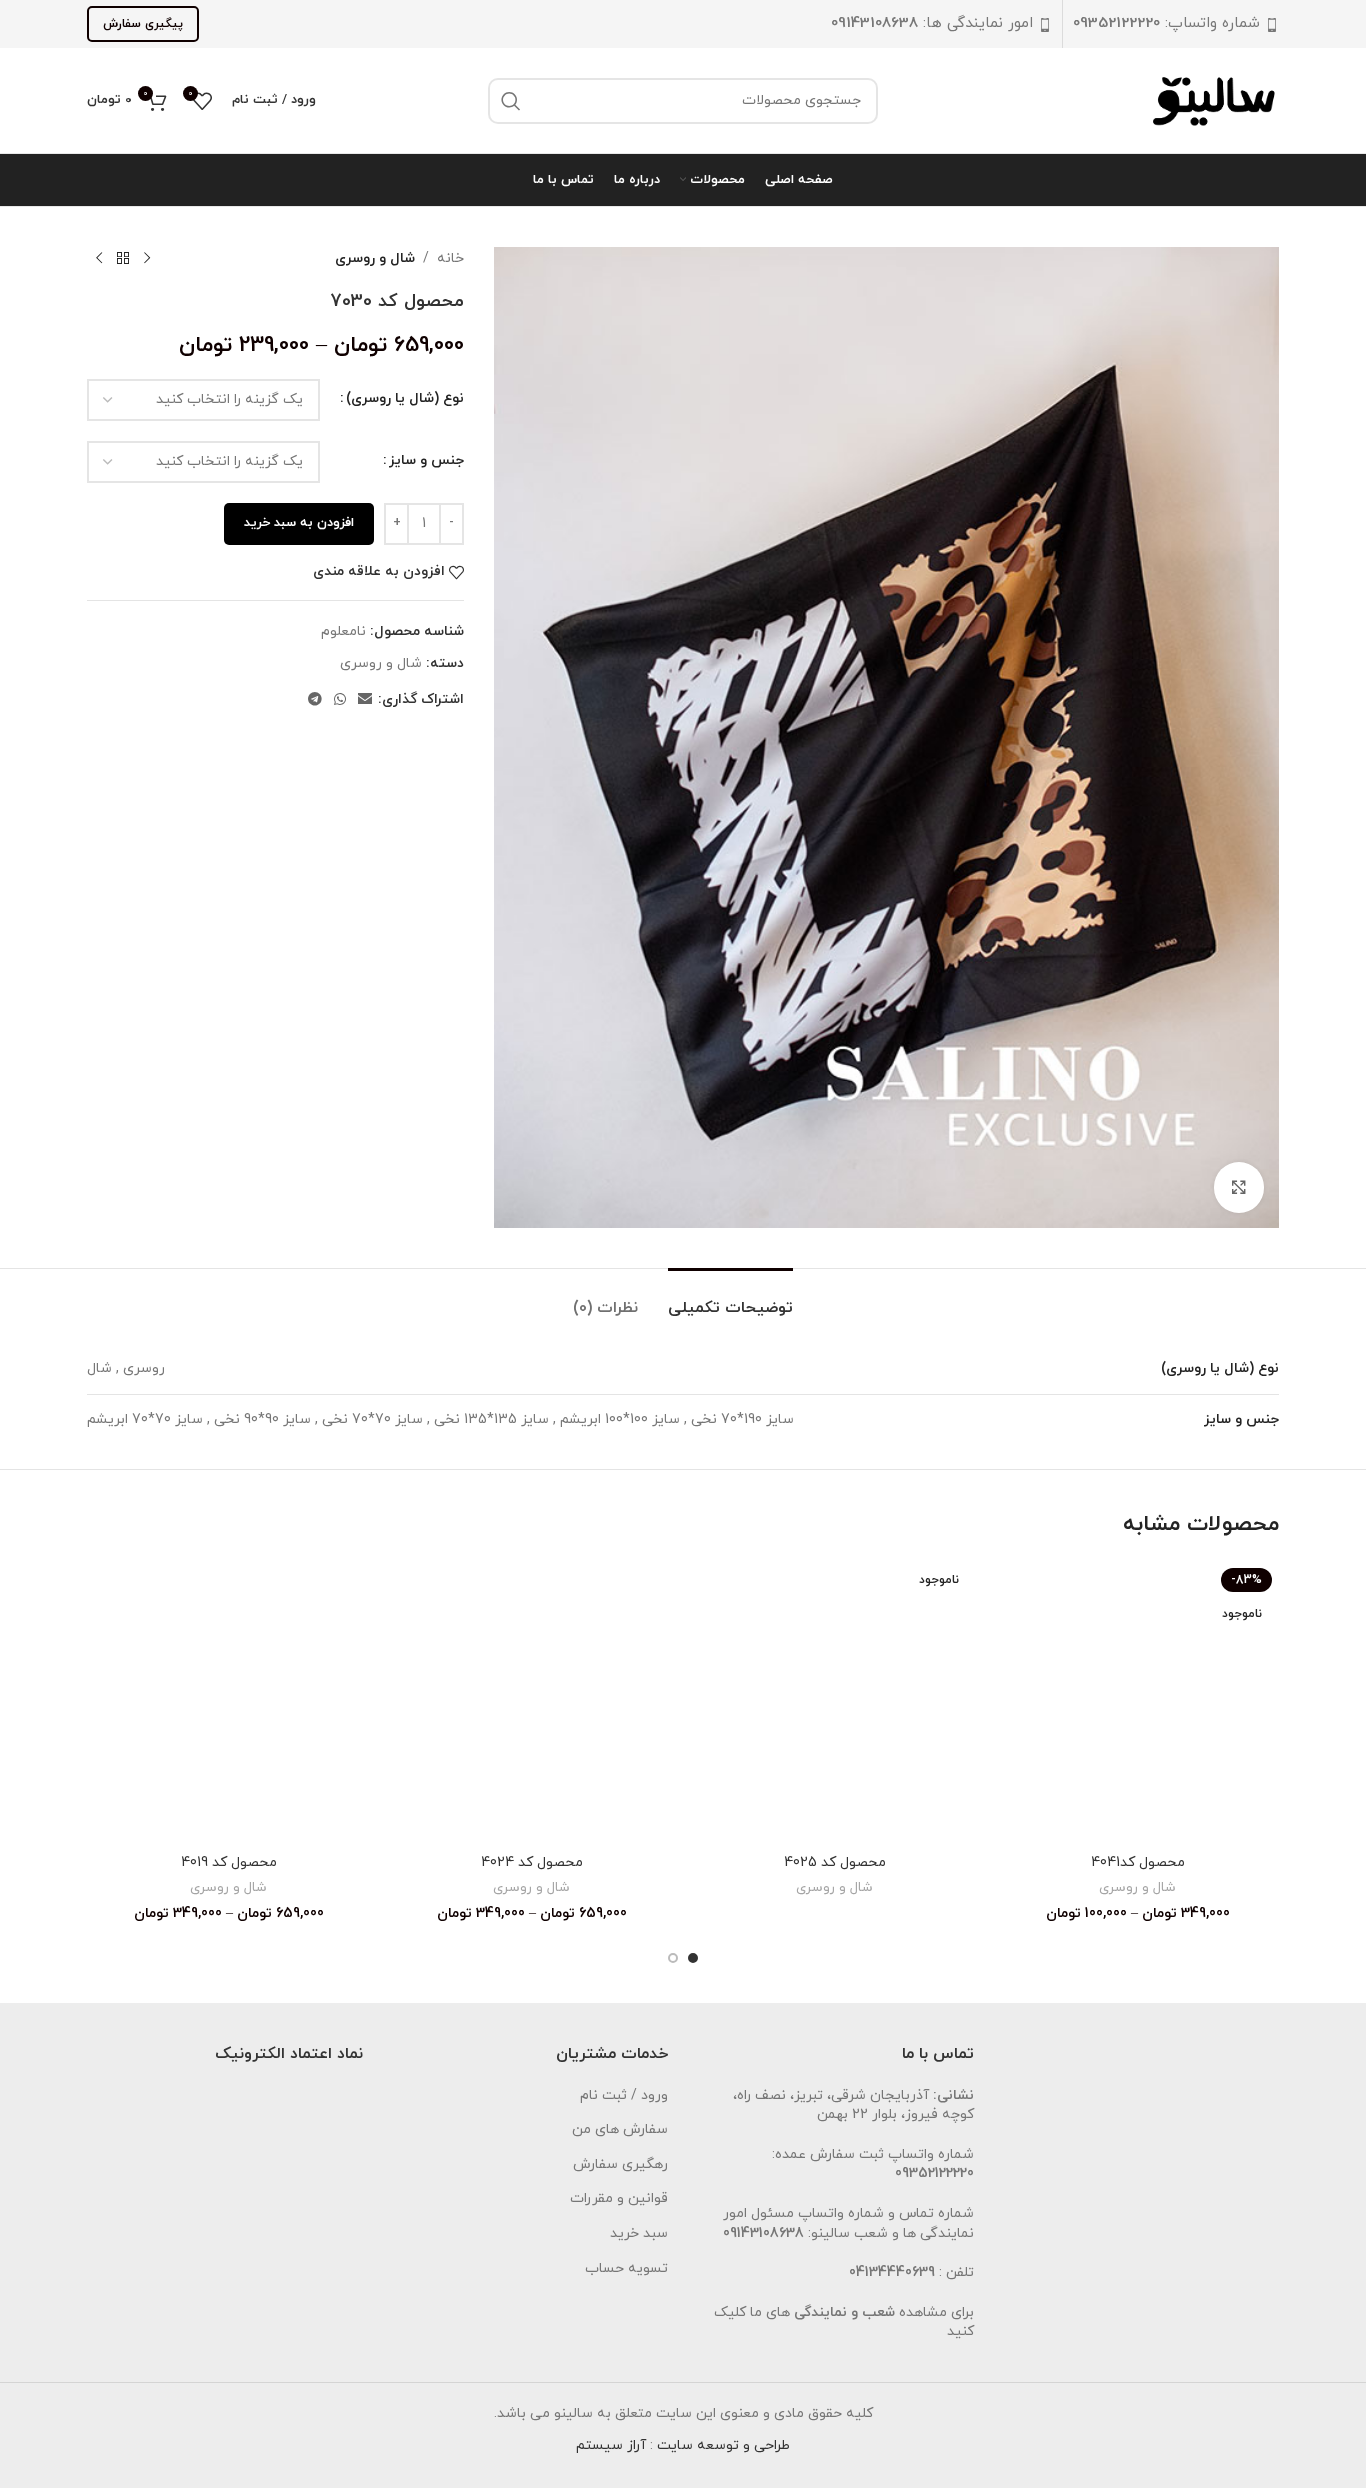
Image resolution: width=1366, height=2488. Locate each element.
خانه (450, 258)
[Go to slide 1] (693, 1958)
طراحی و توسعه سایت (723, 2445)
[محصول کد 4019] (228, 1702)
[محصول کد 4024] (531, 1702)
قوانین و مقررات (619, 2198)
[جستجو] (511, 101)
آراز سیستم (611, 2445)
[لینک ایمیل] (365, 700)
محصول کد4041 (1138, 1862)
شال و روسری (375, 258)
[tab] (730, 1298)
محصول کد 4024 (532, 1862)
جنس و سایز (426, 460)
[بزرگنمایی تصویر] (1239, 1187)
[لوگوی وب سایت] (1216, 99)
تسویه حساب (626, 2268)
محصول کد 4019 (229, 1862)
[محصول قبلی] (147, 259)
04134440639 (892, 2272)
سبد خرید (639, 2233)
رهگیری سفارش (620, 2164)
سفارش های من (620, 2129)
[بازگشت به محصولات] (123, 259)
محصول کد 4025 (835, 1862)
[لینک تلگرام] (315, 700)
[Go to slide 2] (673, 1958)
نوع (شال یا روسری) (405, 398)
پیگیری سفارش (143, 24)
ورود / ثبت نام (624, 2095)
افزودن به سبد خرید (299, 523)
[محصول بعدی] (99, 259)
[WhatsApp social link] (340, 700)
